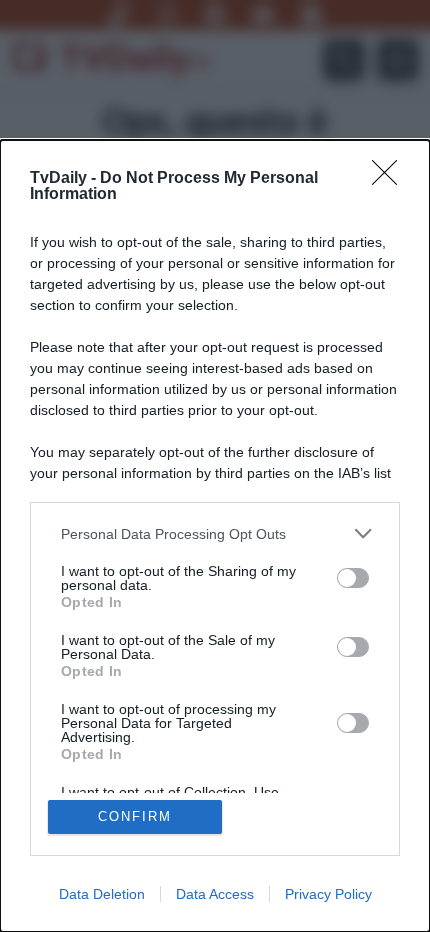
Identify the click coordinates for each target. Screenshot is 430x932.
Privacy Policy (328, 894)
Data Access (215, 894)
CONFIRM (135, 816)
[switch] (353, 578)
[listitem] (215, 533)
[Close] (391, 179)
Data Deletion (102, 894)
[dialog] (215, 536)
